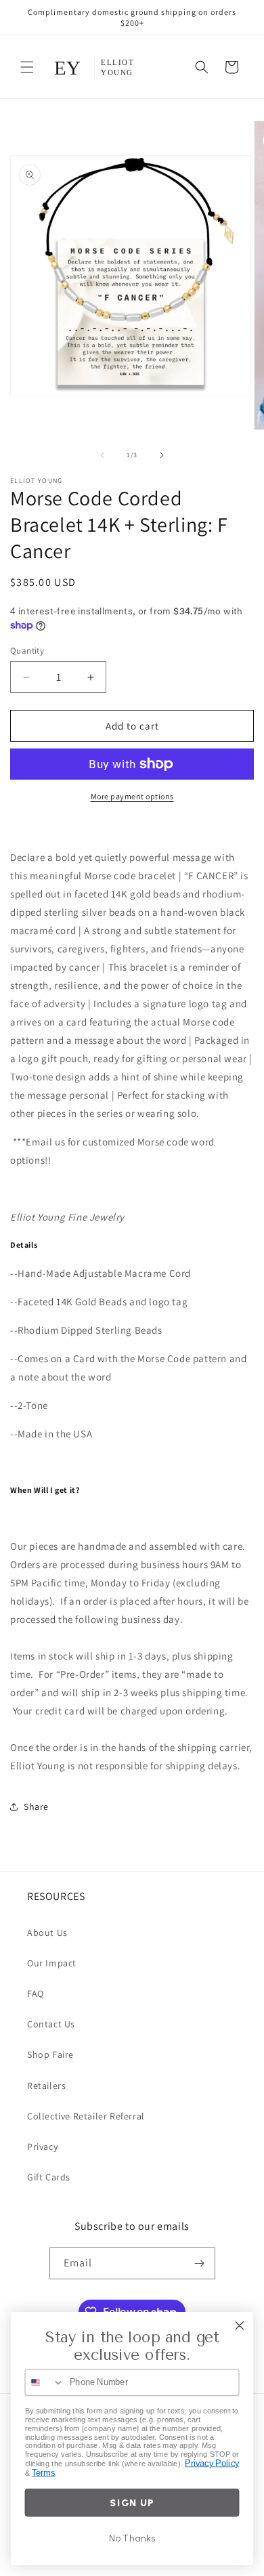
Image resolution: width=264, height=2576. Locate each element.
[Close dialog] (240, 2325)
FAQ (36, 1993)
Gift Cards (49, 2177)
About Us (47, 1933)
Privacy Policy (212, 2463)
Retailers (46, 2086)
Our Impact (52, 1963)
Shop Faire (50, 2054)
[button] (27, 67)
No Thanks (132, 2539)
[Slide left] (102, 455)
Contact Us (51, 2024)
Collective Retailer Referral (86, 2116)
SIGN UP (132, 2503)
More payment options (132, 796)
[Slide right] (162, 455)
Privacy (42, 2147)
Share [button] (36, 1807)
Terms (43, 2473)
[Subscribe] (200, 2263)
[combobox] (44, 2382)
